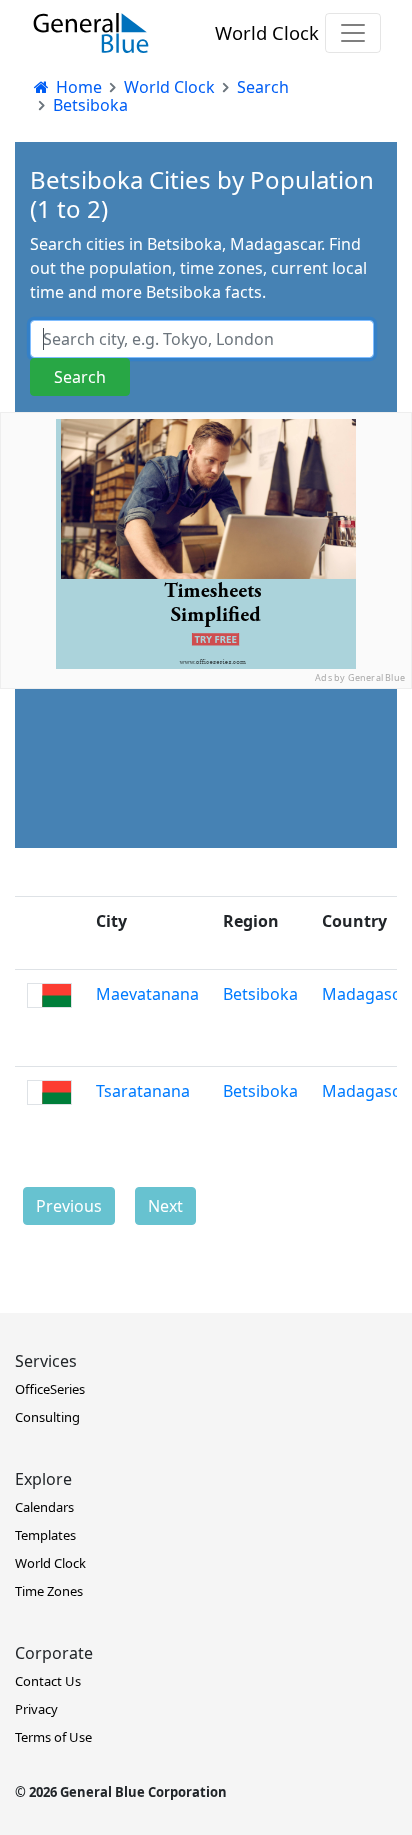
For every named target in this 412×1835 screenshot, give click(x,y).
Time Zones (49, 1591)
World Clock (267, 32)
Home (77, 87)
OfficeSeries (50, 1389)
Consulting (47, 1417)
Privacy (36, 1709)
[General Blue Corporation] (91, 33)
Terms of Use (53, 1737)
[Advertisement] (206, 895)
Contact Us (48, 1681)
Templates (45, 1535)
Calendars (44, 1507)
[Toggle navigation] (353, 33)
